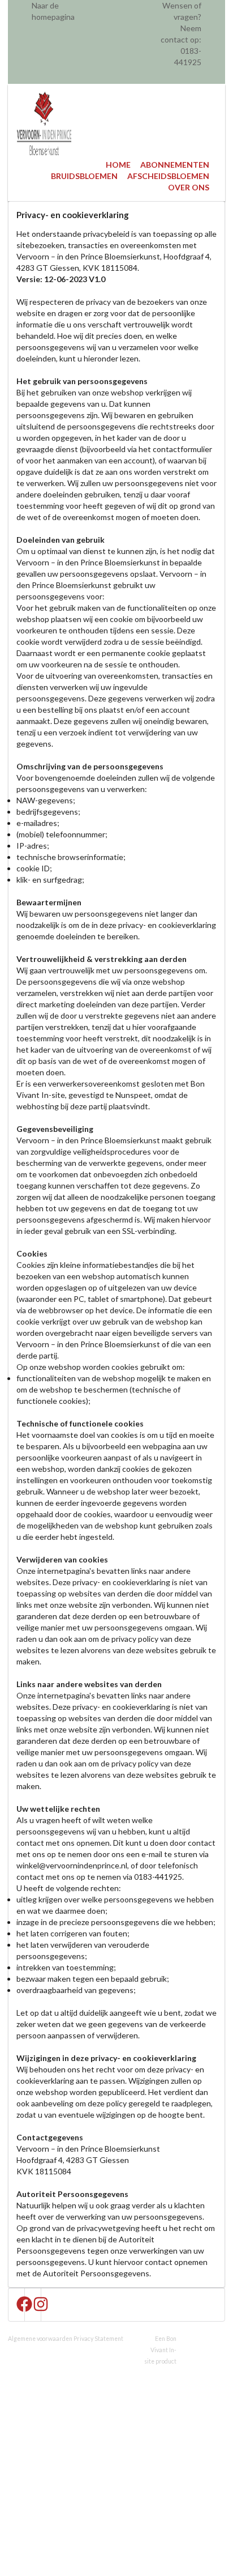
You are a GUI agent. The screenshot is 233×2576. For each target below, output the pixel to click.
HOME (118, 165)
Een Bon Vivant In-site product (160, 2350)
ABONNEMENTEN (175, 165)
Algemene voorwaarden (40, 2339)
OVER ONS (189, 187)
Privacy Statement (98, 2339)
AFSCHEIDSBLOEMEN (168, 176)
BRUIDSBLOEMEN (84, 176)
